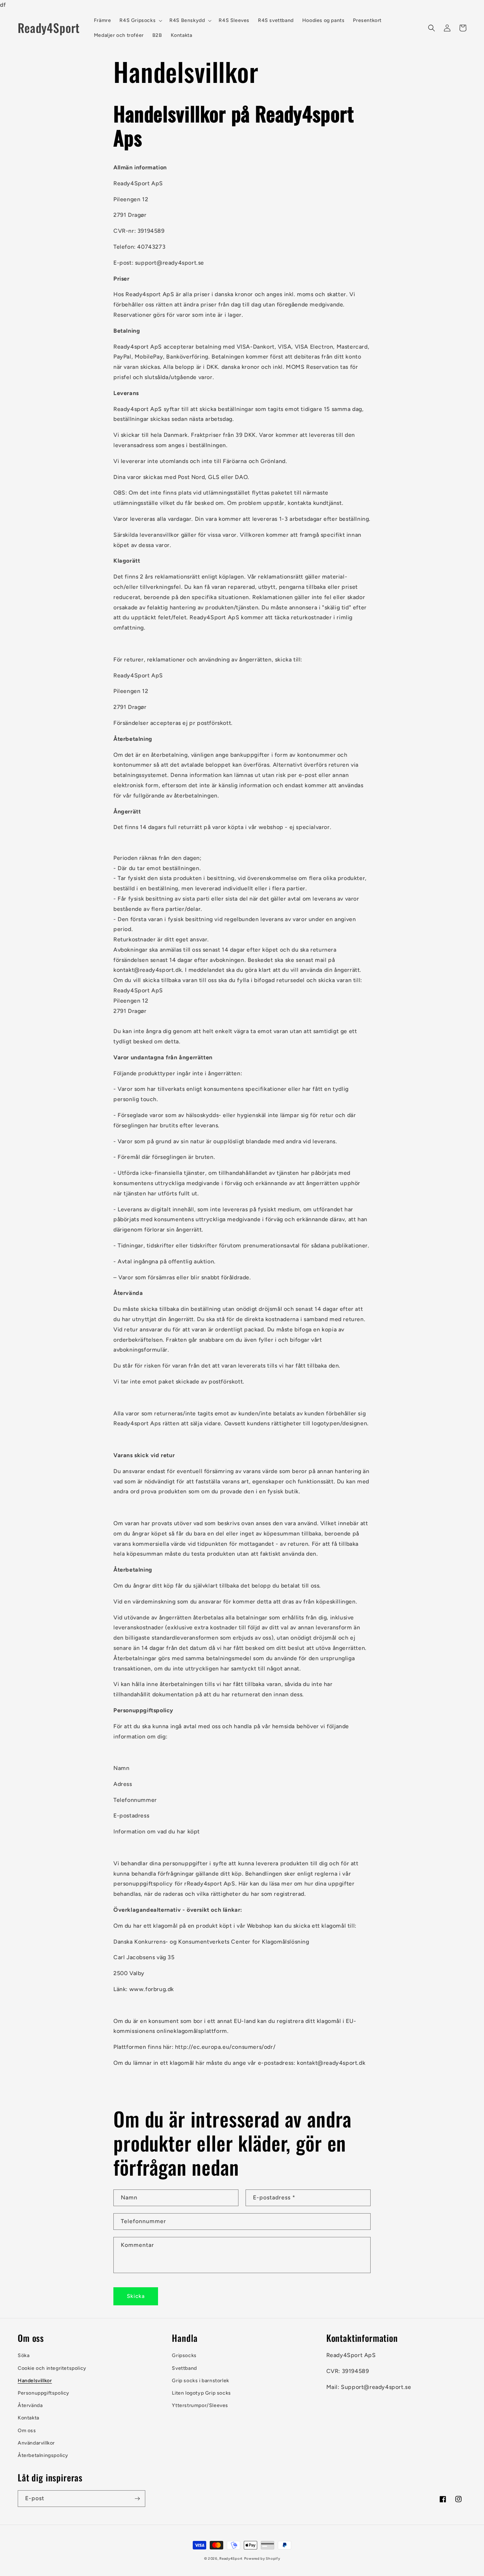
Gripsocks (184, 2355)
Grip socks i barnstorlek (200, 2381)
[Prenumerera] (137, 2499)
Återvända (30, 2405)
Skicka (136, 2296)
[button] (140, 21)
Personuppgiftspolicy (44, 2393)
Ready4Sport (231, 2558)
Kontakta (29, 2418)
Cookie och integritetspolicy (52, 2368)
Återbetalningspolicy (43, 2455)
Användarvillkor (36, 2443)
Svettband (184, 2368)
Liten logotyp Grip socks (201, 2393)
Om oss (27, 2431)
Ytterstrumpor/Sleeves (200, 2405)
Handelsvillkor (35, 2381)
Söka (24, 2355)
